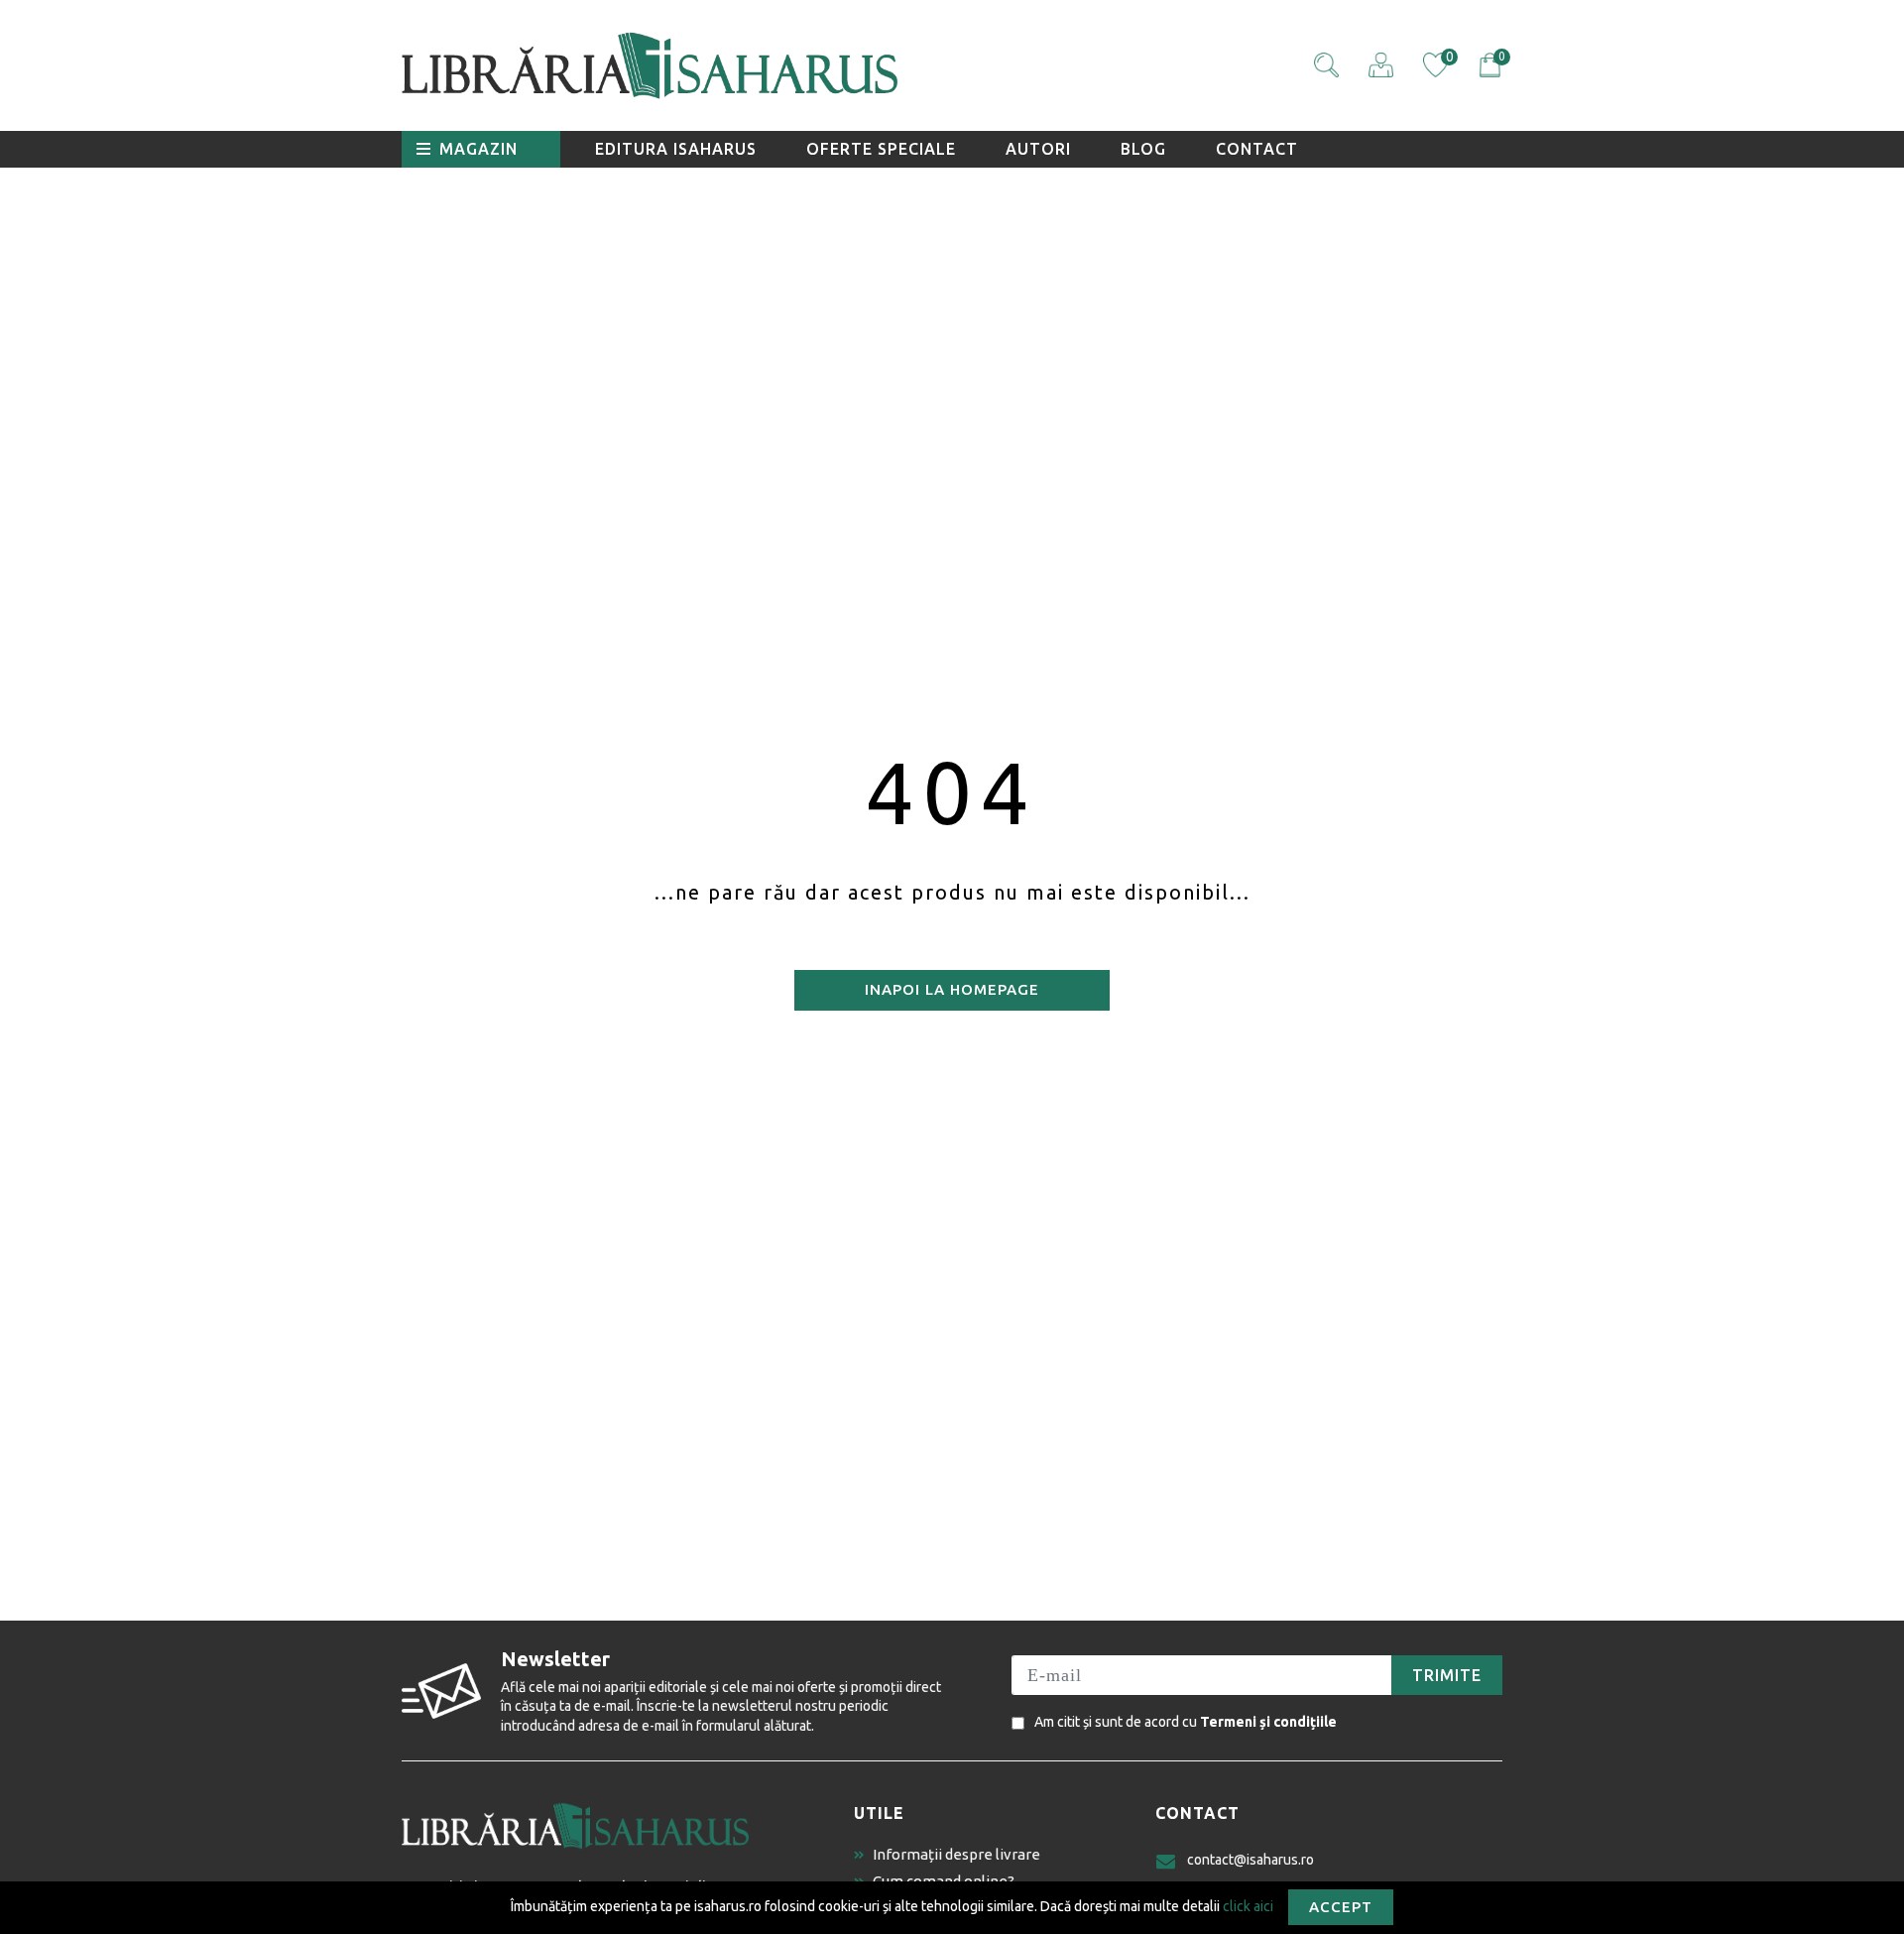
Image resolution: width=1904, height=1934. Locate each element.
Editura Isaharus (676, 149)
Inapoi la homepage (952, 989)
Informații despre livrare (956, 1854)
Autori (1038, 149)
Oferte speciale (881, 149)
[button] (1326, 65)
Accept (1341, 1907)
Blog (1143, 149)
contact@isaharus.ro (1250, 1860)
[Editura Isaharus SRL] (764, 65)
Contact (1257, 149)
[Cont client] (1381, 65)
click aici (1248, 1905)
